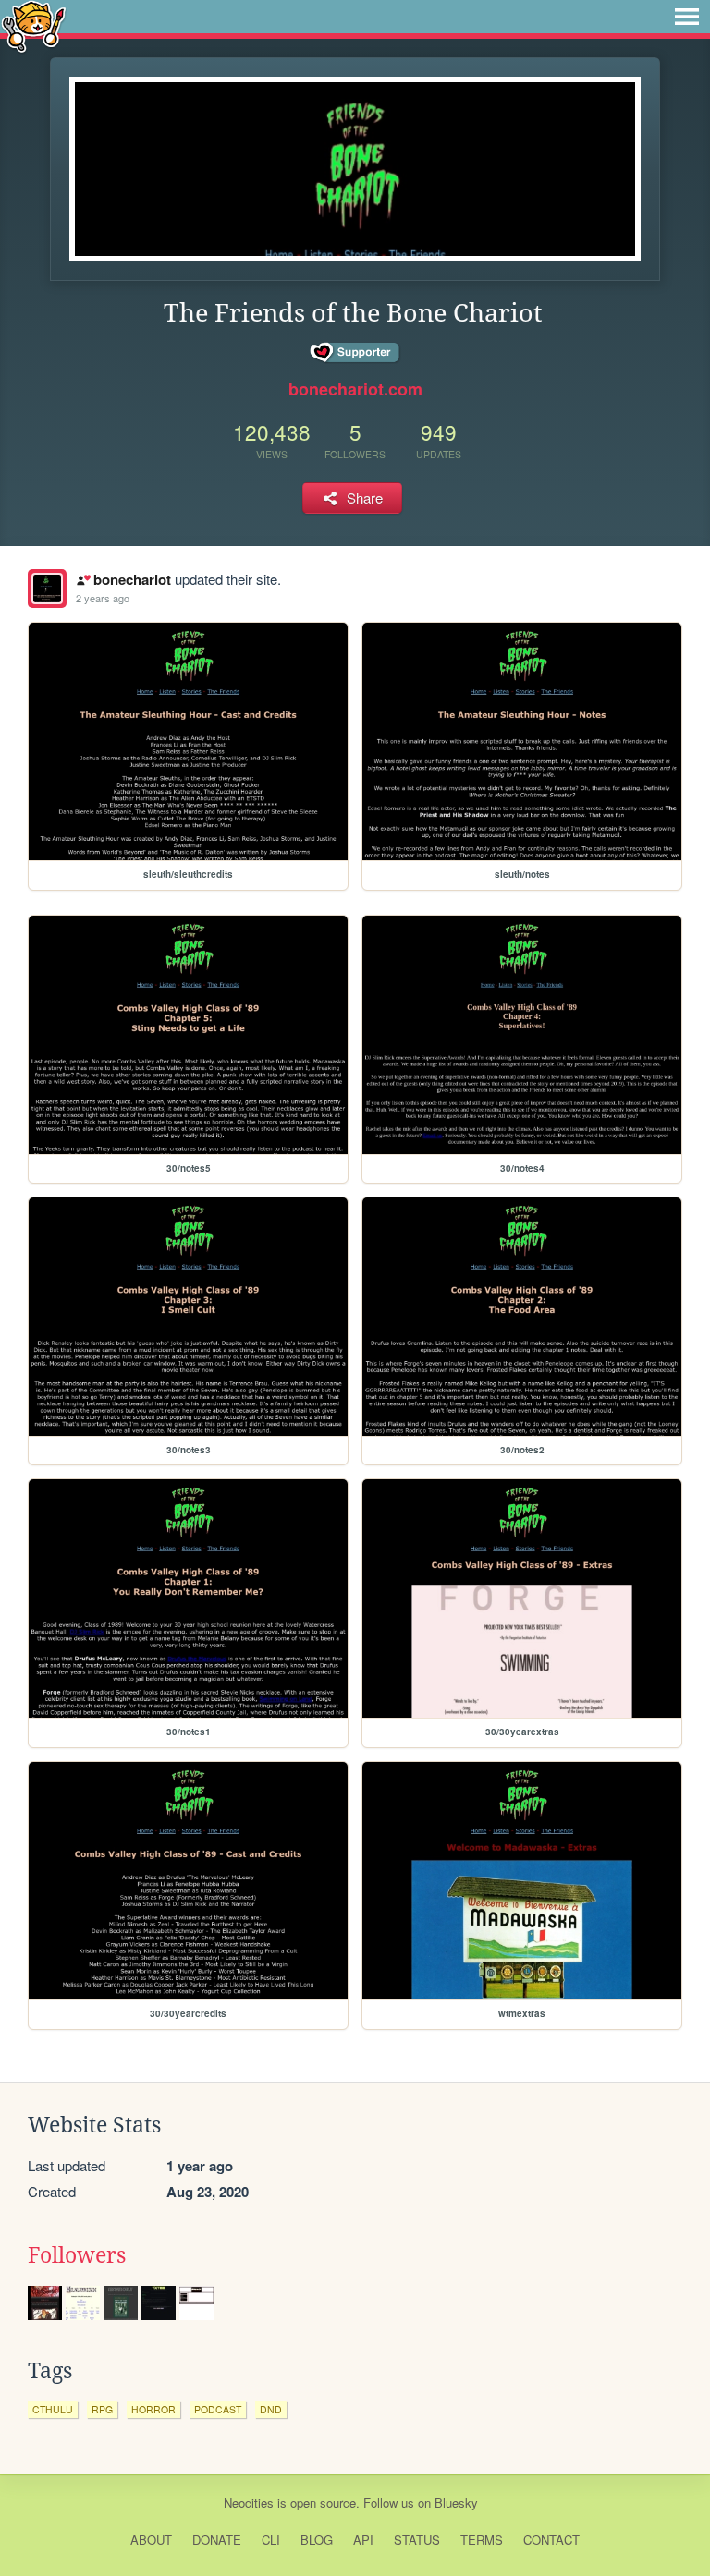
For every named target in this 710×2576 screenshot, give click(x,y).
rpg (102, 2409)
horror (153, 2409)
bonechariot (132, 579)
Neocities (249, 2503)
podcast (218, 2409)
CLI (271, 2540)
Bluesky (456, 2503)
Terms (482, 2540)
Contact (551, 2540)
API (363, 2540)
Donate (217, 2540)
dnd (271, 2409)
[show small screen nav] (687, 17)
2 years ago (103, 598)
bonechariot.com (355, 389)
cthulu (53, 2409)
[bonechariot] (47, 589)
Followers (77, 2255)
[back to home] (34, 25)
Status (417, 2540)
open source (323, 2503)
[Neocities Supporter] (355, 353)
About (151, 2540)
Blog (317, 2540)
